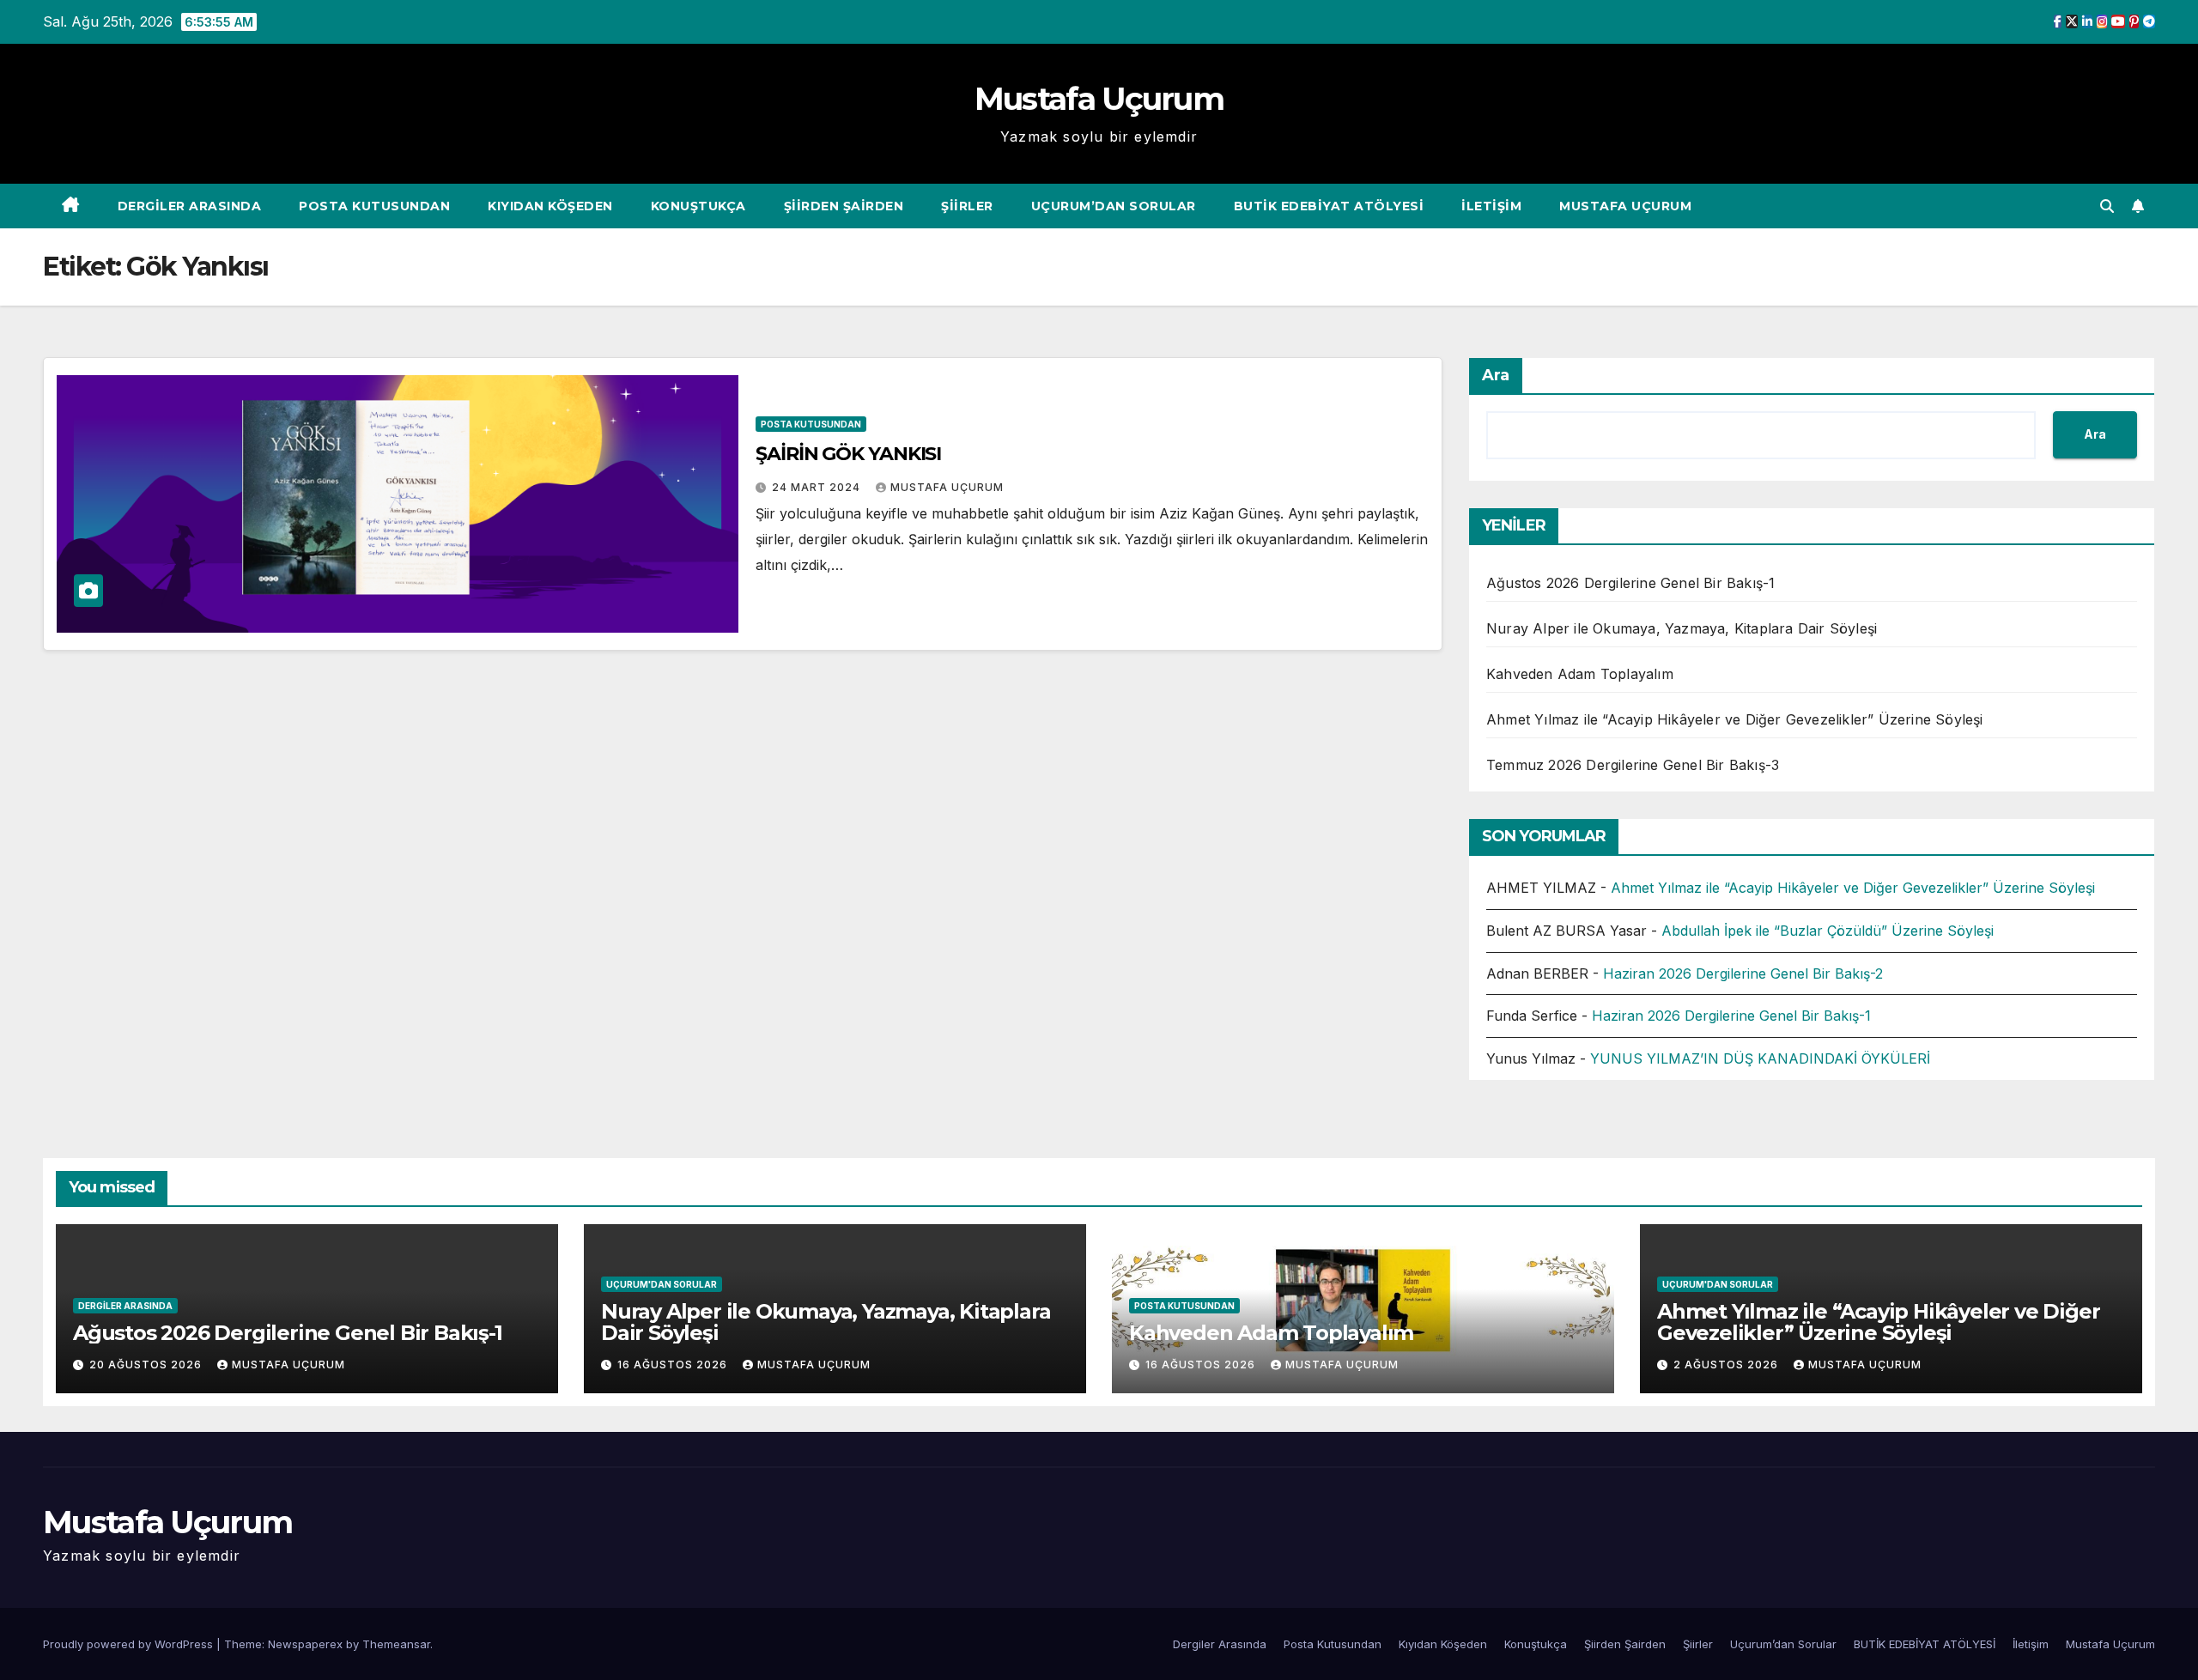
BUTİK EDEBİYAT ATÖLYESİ (1329, 206)
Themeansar (396, 1644)
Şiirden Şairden (844, 206)
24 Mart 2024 (818, 487)
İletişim (1491, 206)
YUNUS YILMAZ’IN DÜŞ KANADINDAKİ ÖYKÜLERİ (1760, 1058)
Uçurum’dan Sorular (1114, 206)
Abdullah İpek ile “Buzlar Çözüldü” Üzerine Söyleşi (1828, 931)
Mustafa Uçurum (1099, 99)
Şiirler (967, 206)
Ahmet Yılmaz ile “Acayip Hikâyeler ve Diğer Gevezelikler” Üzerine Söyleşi (1735, 719)
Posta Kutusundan (374, 206)
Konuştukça (698, 206)
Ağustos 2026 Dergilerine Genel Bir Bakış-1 (1630, 583)
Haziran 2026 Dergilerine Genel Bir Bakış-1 (1731, 1016)
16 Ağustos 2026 (674, 1365)
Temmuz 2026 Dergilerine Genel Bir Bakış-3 (1633, 765)
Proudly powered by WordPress (130, 1644)
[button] (2107, 206)
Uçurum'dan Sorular (662, 1284)
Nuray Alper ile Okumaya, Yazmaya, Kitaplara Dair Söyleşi (1682, 628)
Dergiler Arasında (190, 206)
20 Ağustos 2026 (147, 1365)
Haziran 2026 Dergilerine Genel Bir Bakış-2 (1743, 973)
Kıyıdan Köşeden (550, 206)
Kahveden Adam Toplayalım (1580, 674)
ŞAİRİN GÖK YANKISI (848, 454)
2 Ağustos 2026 (1727, 1365)
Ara (1496, 375)
